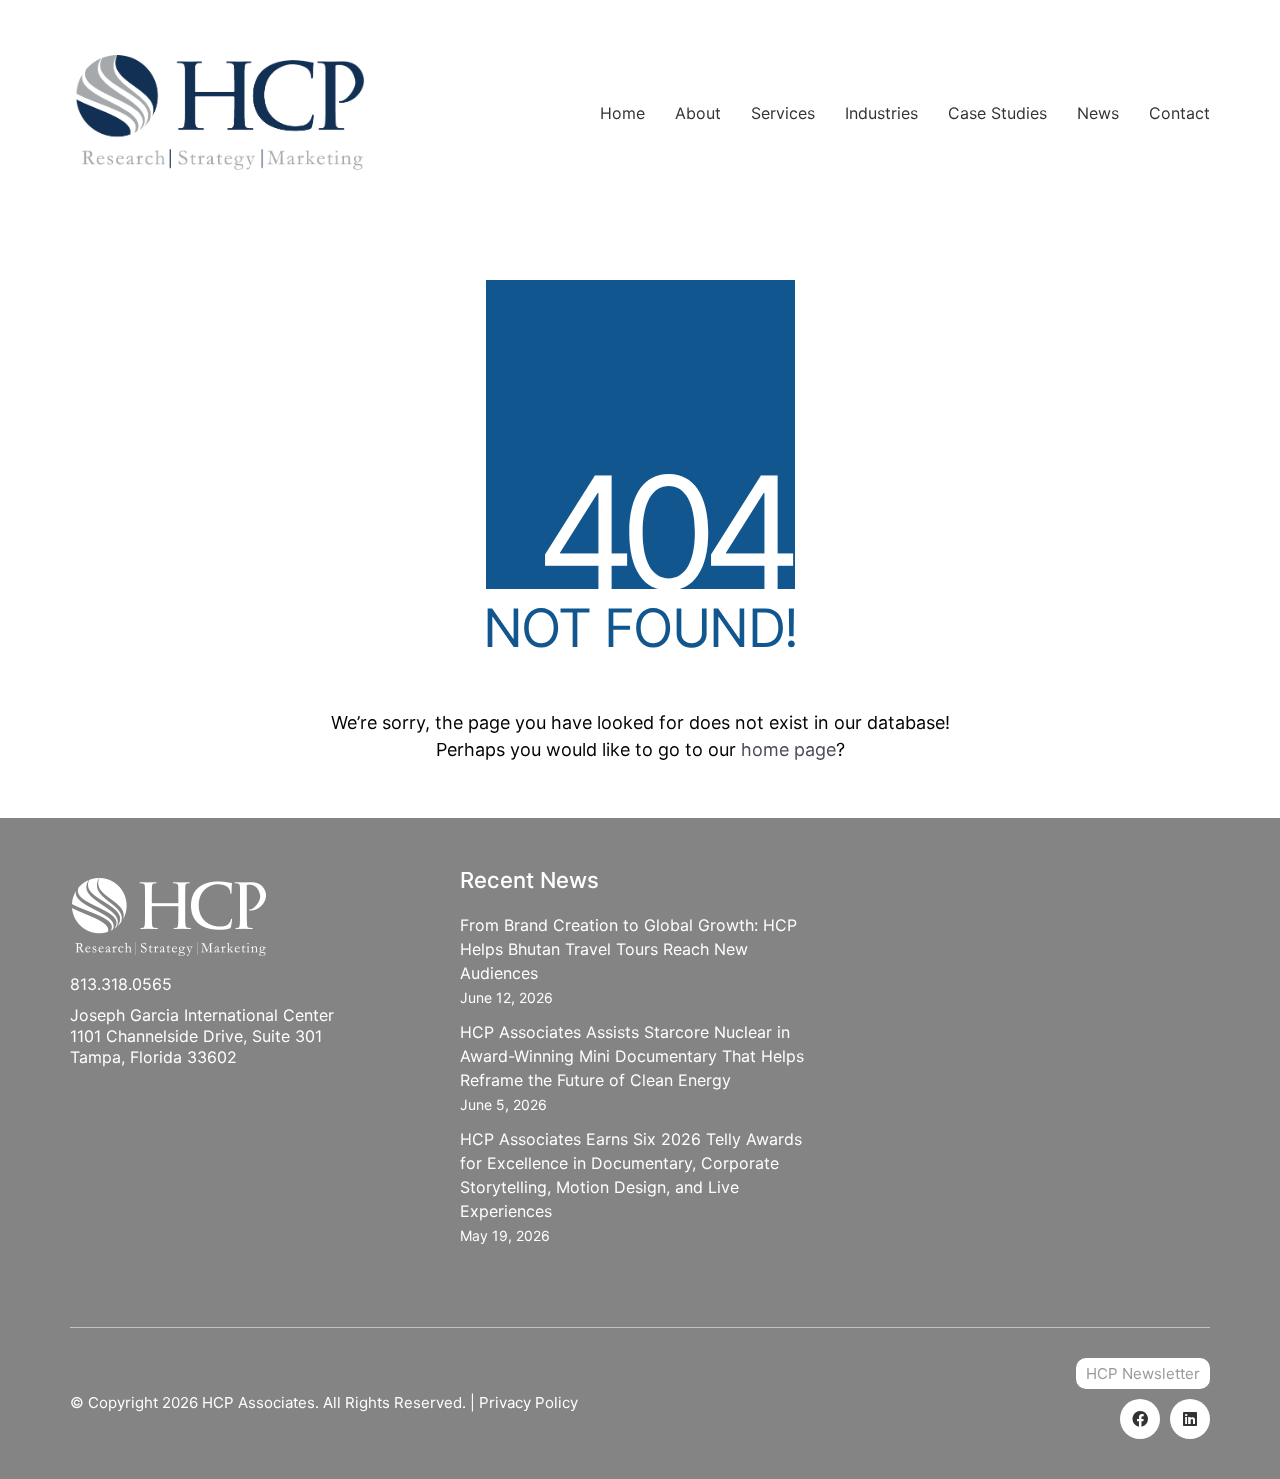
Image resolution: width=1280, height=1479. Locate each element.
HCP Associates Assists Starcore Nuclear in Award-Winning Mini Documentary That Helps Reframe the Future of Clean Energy (632, 1056)
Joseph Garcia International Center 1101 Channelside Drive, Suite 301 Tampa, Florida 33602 (202, 1036)
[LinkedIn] (1190, 1419)
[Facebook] (1140, 1419)
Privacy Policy (528, 1402)
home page (788, 749)
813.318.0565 (121, 984)
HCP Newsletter (1143, 1373)
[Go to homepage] (220, 112)
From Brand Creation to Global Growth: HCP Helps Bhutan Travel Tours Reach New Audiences (628, 949)
